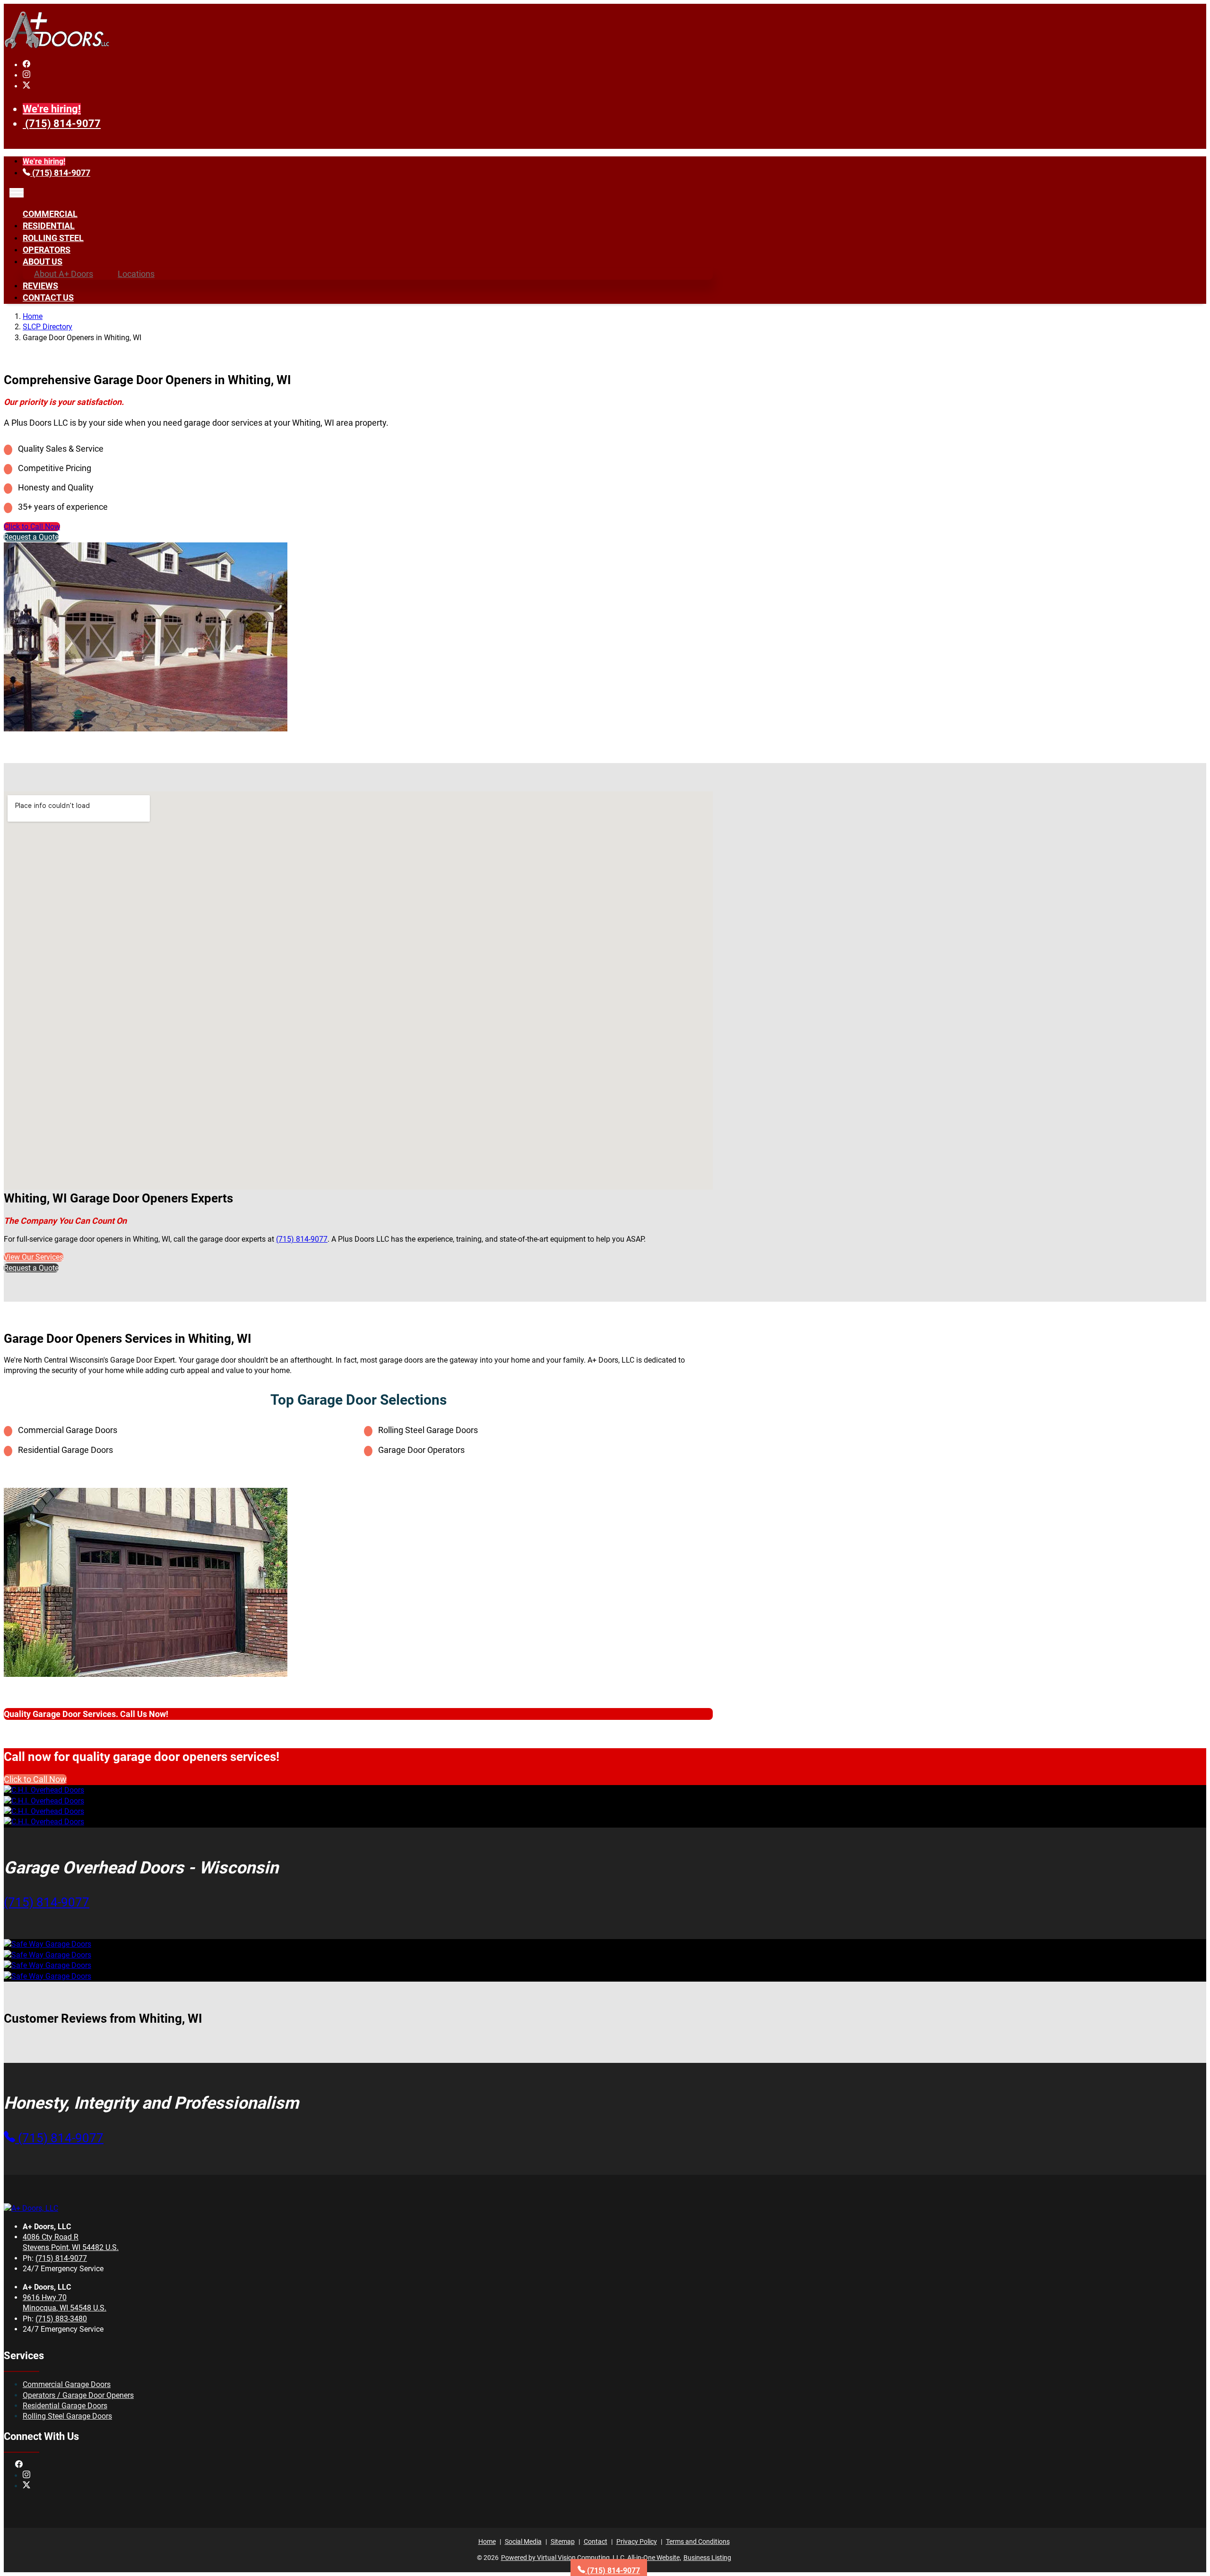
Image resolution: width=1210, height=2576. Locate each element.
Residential (49, 226)
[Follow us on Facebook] (26, 65)
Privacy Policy (637, 2542)
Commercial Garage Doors (67, 2384)
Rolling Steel (53, 238)
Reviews (40, 286)
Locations (136, 274)
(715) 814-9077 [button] (47, 1902)
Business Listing (707, 2558)
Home (33, 316)
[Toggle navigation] (17, 193)
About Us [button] (43, 262)
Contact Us (48, 297)
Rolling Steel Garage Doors (67, 2416)
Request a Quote (31, 537)
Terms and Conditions (698, 2542)
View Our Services (34, 1257)
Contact (596, 2542)
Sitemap (563, 2542)
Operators (47, 250)
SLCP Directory (48, 327)
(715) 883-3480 (61, 2319)
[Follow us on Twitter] (26, 86)
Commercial (50, 214)
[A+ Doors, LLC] (57, 47)
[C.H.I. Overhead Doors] (44, 1790)
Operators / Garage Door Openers (78, 2395)
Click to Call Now (32, 527)
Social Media (523, 2542)
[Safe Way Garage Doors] (48, 1944)
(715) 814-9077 (63, 124)
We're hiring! (52, 109)
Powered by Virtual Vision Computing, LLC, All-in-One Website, (591, 2558)
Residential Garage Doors (65, 2406)
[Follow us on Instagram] (26, 75)
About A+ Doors (64, 274)
